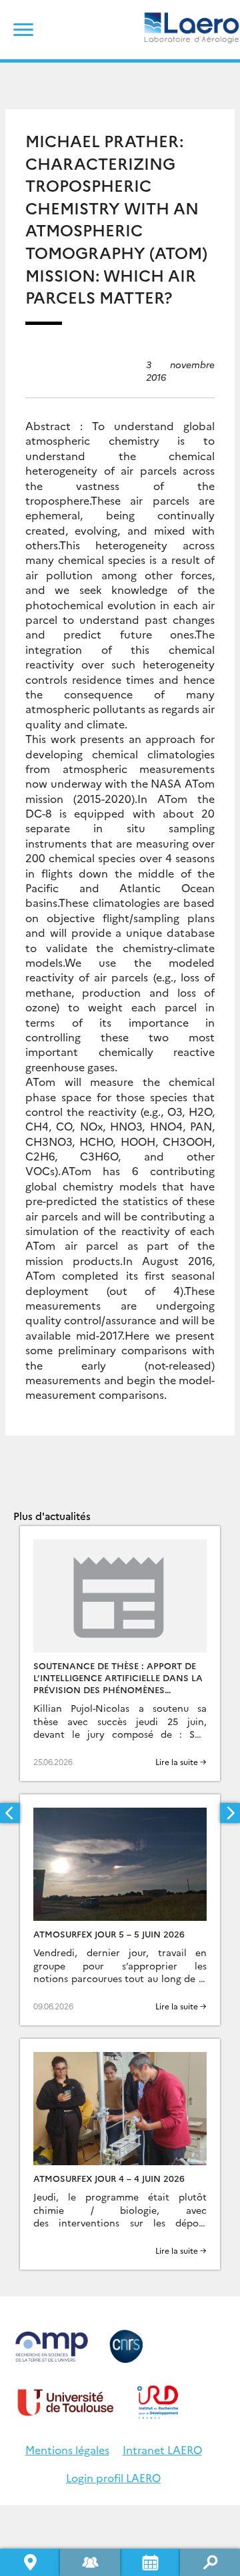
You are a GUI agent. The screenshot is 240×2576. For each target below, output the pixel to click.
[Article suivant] (230, 1813)
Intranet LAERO (162, 2449)
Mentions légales (67, 2449)
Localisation (30, 2562)
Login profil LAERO (113, 2477)
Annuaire (90, 2562)
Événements (150, 2562)
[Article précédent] (10, 1813)
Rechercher (210, 2562)
